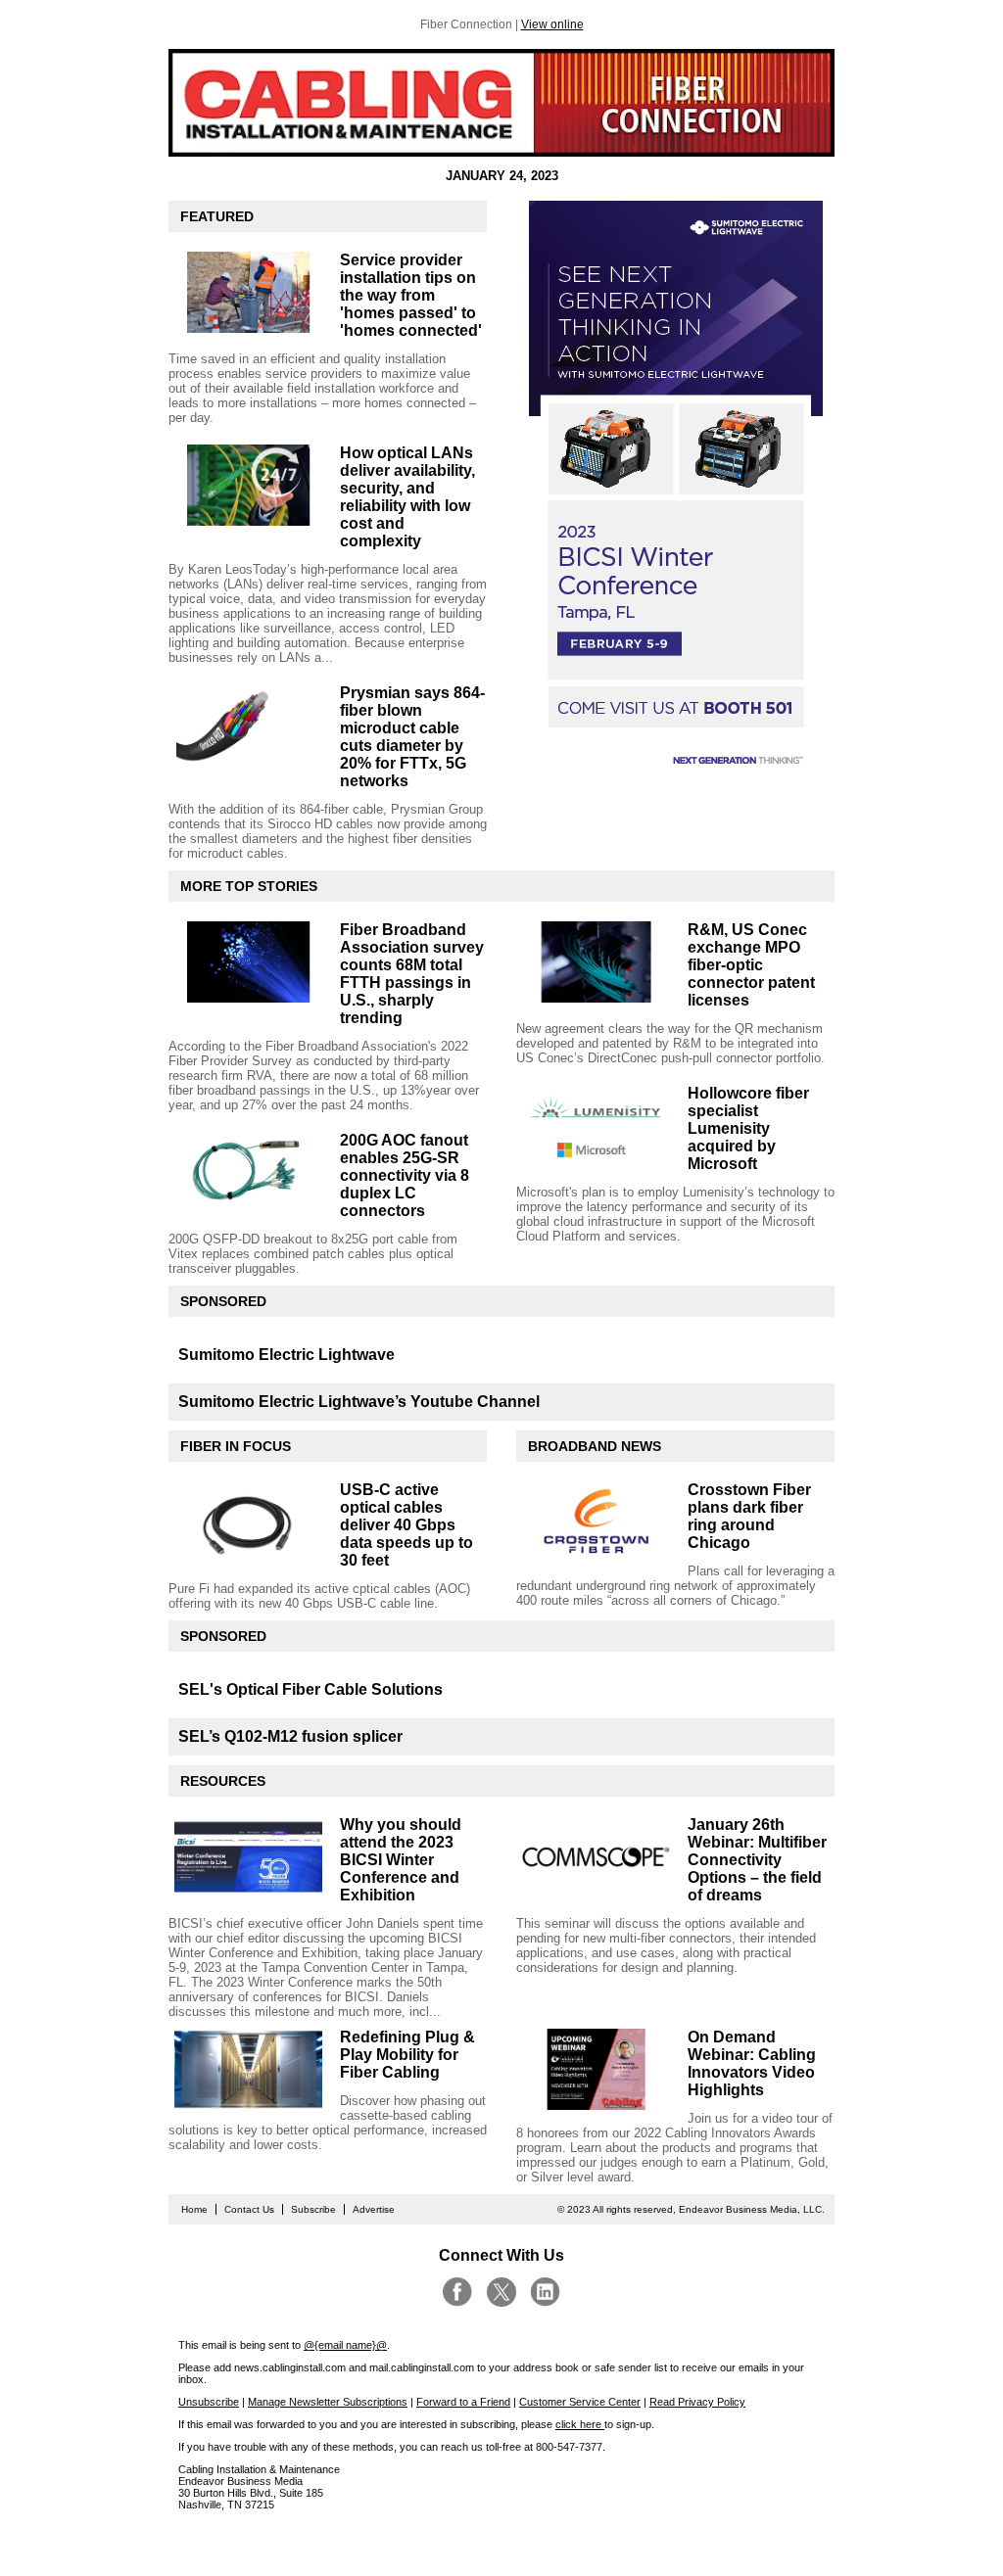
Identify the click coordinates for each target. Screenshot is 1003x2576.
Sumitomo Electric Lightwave (287, 1355)
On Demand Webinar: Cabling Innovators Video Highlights (752, 2063)
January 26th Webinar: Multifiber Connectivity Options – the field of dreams (757, 1860)
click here (580, 2424)
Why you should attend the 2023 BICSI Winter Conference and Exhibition (401, 1860)
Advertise (374, 2209)
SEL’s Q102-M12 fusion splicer (290, 1736)
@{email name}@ (345, 2345)
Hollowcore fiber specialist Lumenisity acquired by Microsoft (748, 1128)
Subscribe (313, 2209)
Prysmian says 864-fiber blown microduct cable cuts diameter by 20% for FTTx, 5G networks (412, 737)
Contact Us (249, 2209)
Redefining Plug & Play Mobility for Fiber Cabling (407, 2055)
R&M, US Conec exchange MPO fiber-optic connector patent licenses (751, 965)
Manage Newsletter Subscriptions (328, 2402)
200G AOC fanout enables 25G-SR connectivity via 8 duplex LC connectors (405, 1175)
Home (194, 2209)
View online (552, 24)
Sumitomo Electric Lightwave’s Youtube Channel (359, 1402)
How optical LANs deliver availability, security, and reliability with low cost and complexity (407, 497)
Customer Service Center (580, 2402)
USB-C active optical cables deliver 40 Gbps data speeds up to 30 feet (406, 1525)
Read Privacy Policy (697, 2402)
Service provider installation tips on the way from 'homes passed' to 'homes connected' (411, 295)
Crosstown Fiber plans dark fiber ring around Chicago (749, 1516)
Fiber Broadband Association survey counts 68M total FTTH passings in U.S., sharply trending (412, 974)
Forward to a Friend (463, 2402)
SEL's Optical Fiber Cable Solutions (310, 1689)
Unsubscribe (209, 2402)
